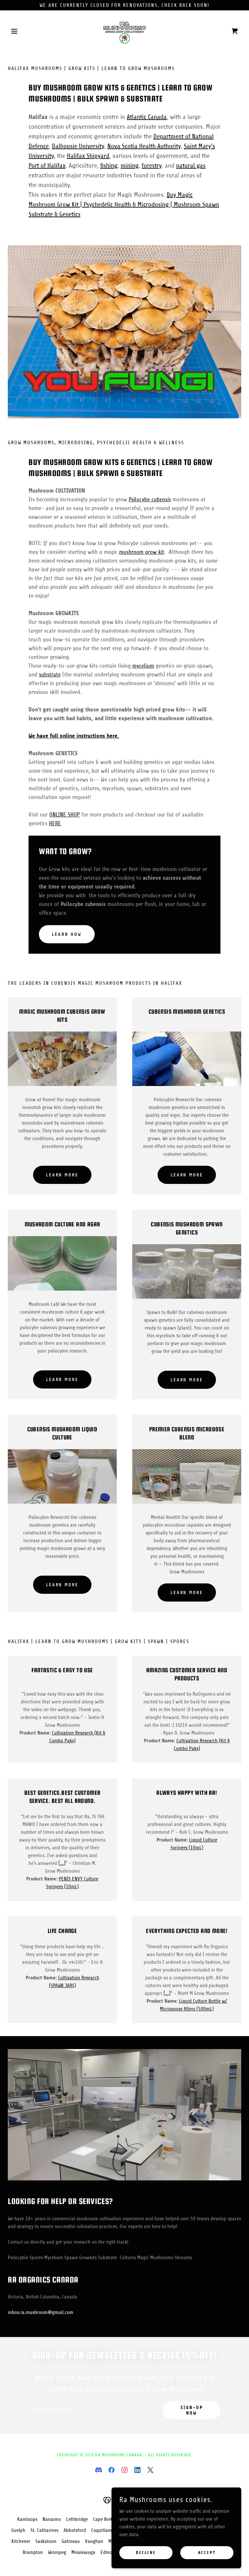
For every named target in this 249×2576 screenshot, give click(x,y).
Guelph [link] (18, 2530)
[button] (25, 31)
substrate (50, 674)
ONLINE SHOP (65, 815)
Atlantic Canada (147, 117)
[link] (124, 31)
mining (130, 166)
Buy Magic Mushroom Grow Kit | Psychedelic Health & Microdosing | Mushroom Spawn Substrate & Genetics (124, 204)
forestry (152, 166)
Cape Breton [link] (105, 2519)
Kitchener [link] (21, 2541)
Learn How (67, 934)
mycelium (143, 666)
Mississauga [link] (83, 2552)
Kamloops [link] (27, 2519)
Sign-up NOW (192, 2410)
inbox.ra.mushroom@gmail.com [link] (41, 2312)
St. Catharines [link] (44, 2530)
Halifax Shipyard (88, 156)
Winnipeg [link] (57, 2552)
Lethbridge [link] (77, 2519)
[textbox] (92, 2410)
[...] (62, 1863)
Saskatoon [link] (46, 2541)
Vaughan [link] (94, 2541)
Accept (207, 2553)
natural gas (191, 166)
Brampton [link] (33, 2552)
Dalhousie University (78, 146)
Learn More (62, 1175)
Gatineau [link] (71, 2541)
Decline (146, 2553)
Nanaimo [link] (52, 2519)
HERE (55, 823)
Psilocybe (150, 499)
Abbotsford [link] (75, 2530)
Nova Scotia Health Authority (144, 146)
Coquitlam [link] (101, 2530)
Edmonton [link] (111, 2552)
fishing (109, 166)
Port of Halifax (47, 166)
